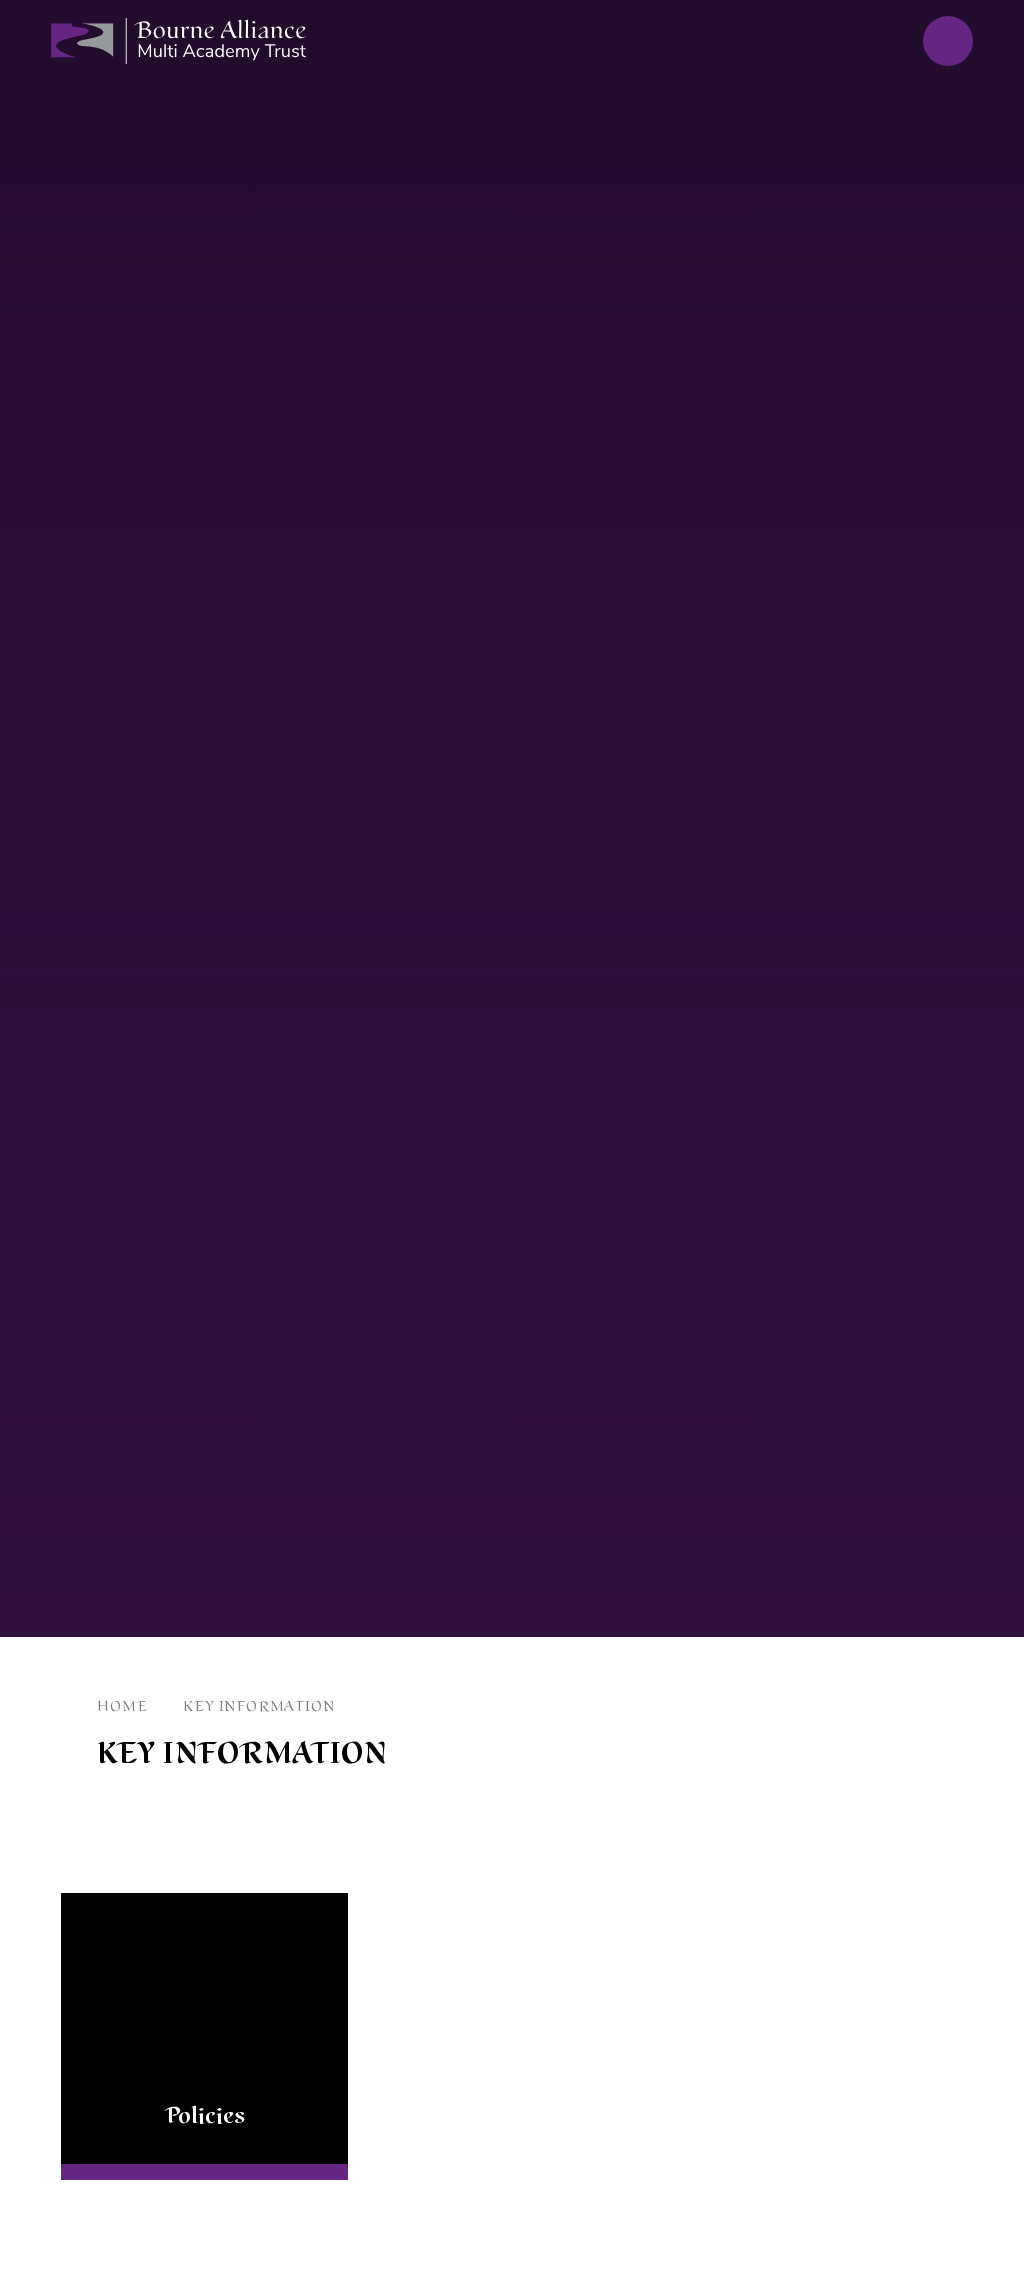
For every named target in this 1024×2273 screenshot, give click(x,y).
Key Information (258, 1706)
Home (122, 1706)
